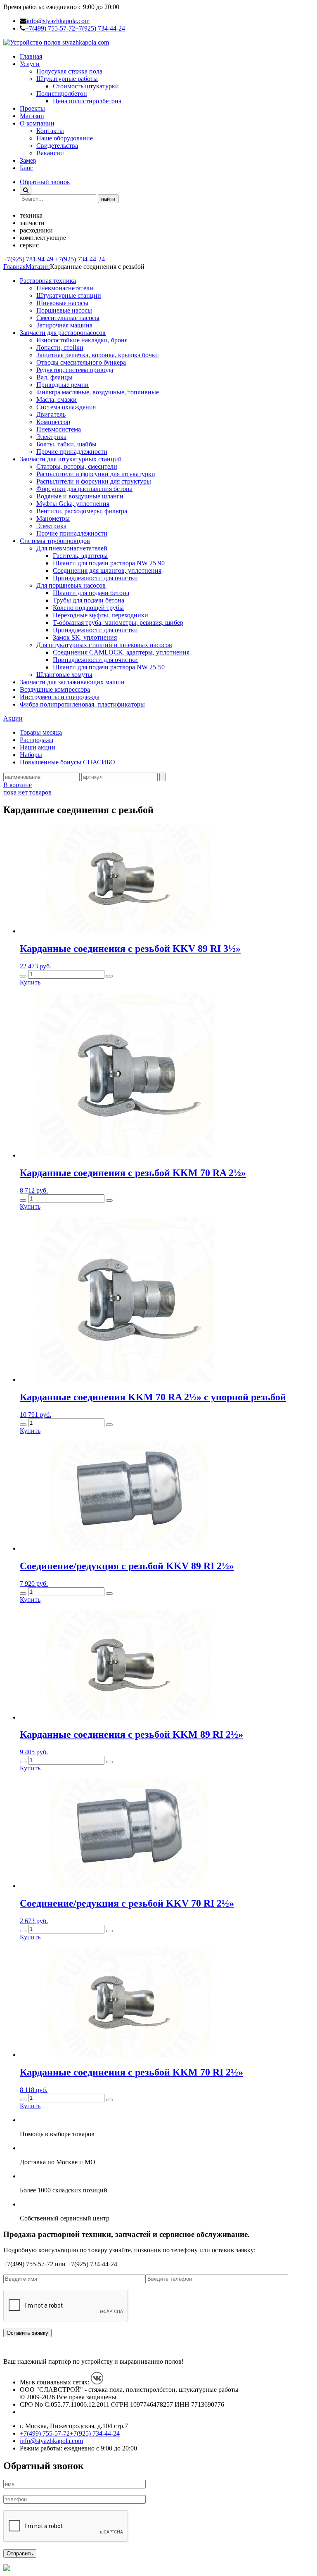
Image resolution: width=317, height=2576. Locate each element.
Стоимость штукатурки (86, 86)
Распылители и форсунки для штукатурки (96, 474)
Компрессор (53, 422)
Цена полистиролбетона (87, 101)
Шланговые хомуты (64, 675)
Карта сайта (37, 2412)
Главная (31, 56)
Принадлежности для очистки (95, 578)
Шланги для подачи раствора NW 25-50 (109, 667)
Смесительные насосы (68, 318)
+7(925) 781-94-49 (28, 259)
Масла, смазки (57, 400)
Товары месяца (41, 732)
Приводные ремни (63, 385)
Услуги (30, 64)
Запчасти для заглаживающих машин (72, 682)
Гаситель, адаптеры (80, 556)
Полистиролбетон (62, 94)
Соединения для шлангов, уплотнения (107, 570)
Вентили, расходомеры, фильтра (82, 511)
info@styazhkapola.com (58, 21)
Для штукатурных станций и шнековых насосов (104, 645)
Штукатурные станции (69, 295)
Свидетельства (57, 146)
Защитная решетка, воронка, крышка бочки (98, 355)
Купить (30, 982)
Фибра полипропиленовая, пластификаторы (82, 704)
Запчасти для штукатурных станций (71, 459)
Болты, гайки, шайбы (66, 444)
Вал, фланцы (54, 377)
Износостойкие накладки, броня (82, 340)
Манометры (53, 518)
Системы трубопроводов (55, 541)
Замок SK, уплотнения (85, 637)
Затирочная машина (64, 325)
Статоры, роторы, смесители (77, 466)
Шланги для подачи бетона (91, 593)
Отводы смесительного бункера (81, 362)
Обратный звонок (45, 182)
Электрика (51, 437)
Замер (28, 160)
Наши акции (38, 747)
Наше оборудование (65, 138)
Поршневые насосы (64, 310)
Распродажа (37, 740)
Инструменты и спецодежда (60, 697)
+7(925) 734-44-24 (100, 28)
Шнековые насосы (62, 303)
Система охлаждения (66, 407)
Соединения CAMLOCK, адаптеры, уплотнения (121, 652)
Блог (26, 168)
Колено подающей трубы (88, 608)
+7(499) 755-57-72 (50, 28)
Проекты (32, 108)
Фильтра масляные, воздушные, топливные (98, 392)
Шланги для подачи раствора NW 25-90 (109, 563)
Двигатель (51, 414)
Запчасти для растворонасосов (63, 333)
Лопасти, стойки (60, 347)
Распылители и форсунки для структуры (94, 481)
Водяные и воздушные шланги (80, 496)
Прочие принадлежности (72, 452)
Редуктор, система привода (75, 370)
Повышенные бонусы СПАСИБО (67, 762)
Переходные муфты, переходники (101, 615)
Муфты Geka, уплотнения (73, 504)
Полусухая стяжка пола (69, 71)
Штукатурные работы (67, 79)
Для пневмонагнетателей (72, 548)
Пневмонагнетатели (65, 288)
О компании (37, 123)
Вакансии (50, 153)
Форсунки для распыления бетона (84, 489)
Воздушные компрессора (55, 689)
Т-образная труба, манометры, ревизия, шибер (118, 623)
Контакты (50, 131)
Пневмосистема (59, 429)
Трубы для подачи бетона (89, 600)
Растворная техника (48, 281)
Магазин (32, 116)
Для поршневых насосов (71, 585)
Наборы (31, 755)
